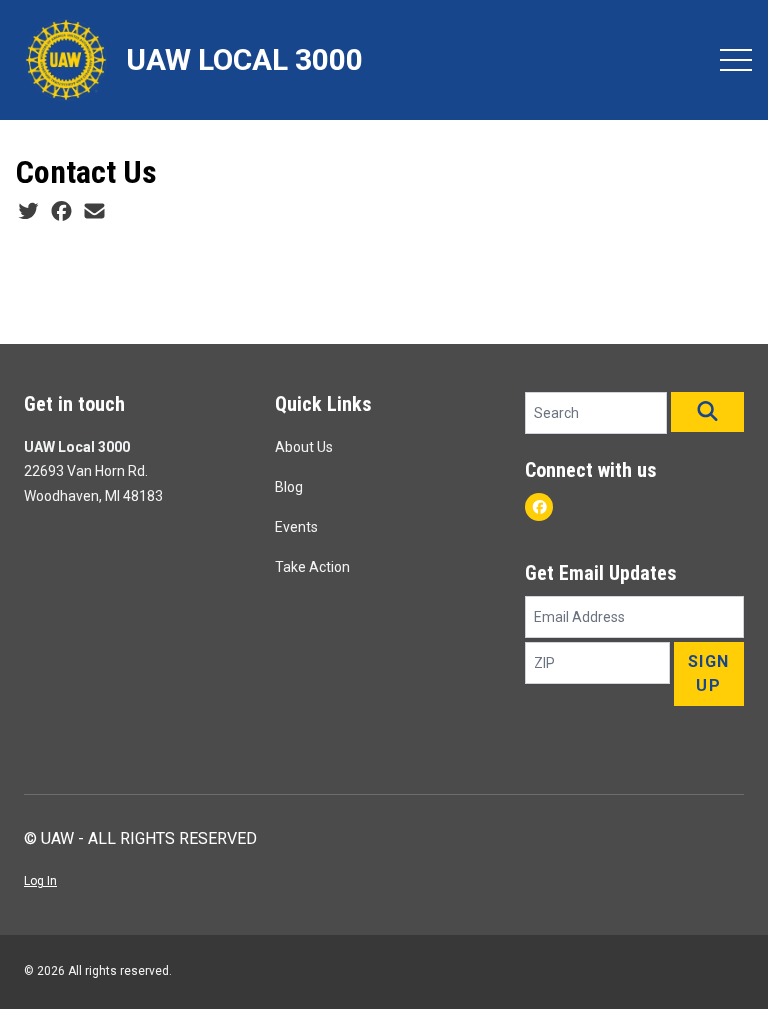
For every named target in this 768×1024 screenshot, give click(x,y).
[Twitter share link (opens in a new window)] (28, 212)
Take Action (312, 567)
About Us (304, 447)
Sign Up (709, 673)
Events (296, 527)
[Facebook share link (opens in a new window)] (61, 212)
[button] (707, 412)
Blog (289, 487)
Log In (40, 881)
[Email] (94, 212)
